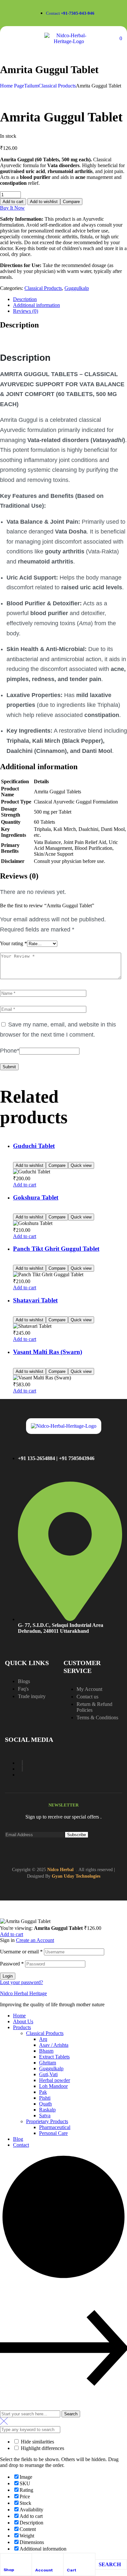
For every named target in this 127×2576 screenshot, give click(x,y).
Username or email (21, 1952)
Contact (21, 2145)
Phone (10, 1051)
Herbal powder (55, 2080)
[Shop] (6, 2559)
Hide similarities (37, 2442)
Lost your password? (21, 1982)
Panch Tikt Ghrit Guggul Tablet (56, 1249)
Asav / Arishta (54, 2045)
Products (22, 2027)
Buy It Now (12, 208)
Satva (45, 2115)
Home (19, 2016)
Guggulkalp (77, 288)
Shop (9, 2570)
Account (44, 2570)
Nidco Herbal (60, 1870)
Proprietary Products (47, 2121)
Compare (71, 202)
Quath (45, 2104)
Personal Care (53, 2133)
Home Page (12, 86)
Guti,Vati (48, 2074)
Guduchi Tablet (34, 1146)
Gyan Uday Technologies (76, 1876)
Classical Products (57, 86)
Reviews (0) (26, 311)
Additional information (36, 305)
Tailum (31, 86)
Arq (43, 2039)
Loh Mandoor (53, 2086)
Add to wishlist (44, 202)
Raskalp (47, 2110)
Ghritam (48, 2063)
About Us (23, 2021)
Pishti (45, 2098)
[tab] (70, 299)
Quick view (81, 1165)
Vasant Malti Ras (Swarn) (48, 1352)
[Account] (38, 2559)
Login (8, 1976)
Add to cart (13, 202)
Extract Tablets (54, 2057)
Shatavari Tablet (35, 1300)
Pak (43, 2092)
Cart (71, 2570)
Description (25, 299)
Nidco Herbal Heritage (23, 1993)
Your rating (14, 943)
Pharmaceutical (55, 2127)
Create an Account (35, 1940)
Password (12, 1964)
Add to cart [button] (25, 1185)
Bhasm (46, 2051)
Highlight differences (42, 2448)
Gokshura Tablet (36, 1197)
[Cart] (70, 2559)
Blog (18, 2139)
